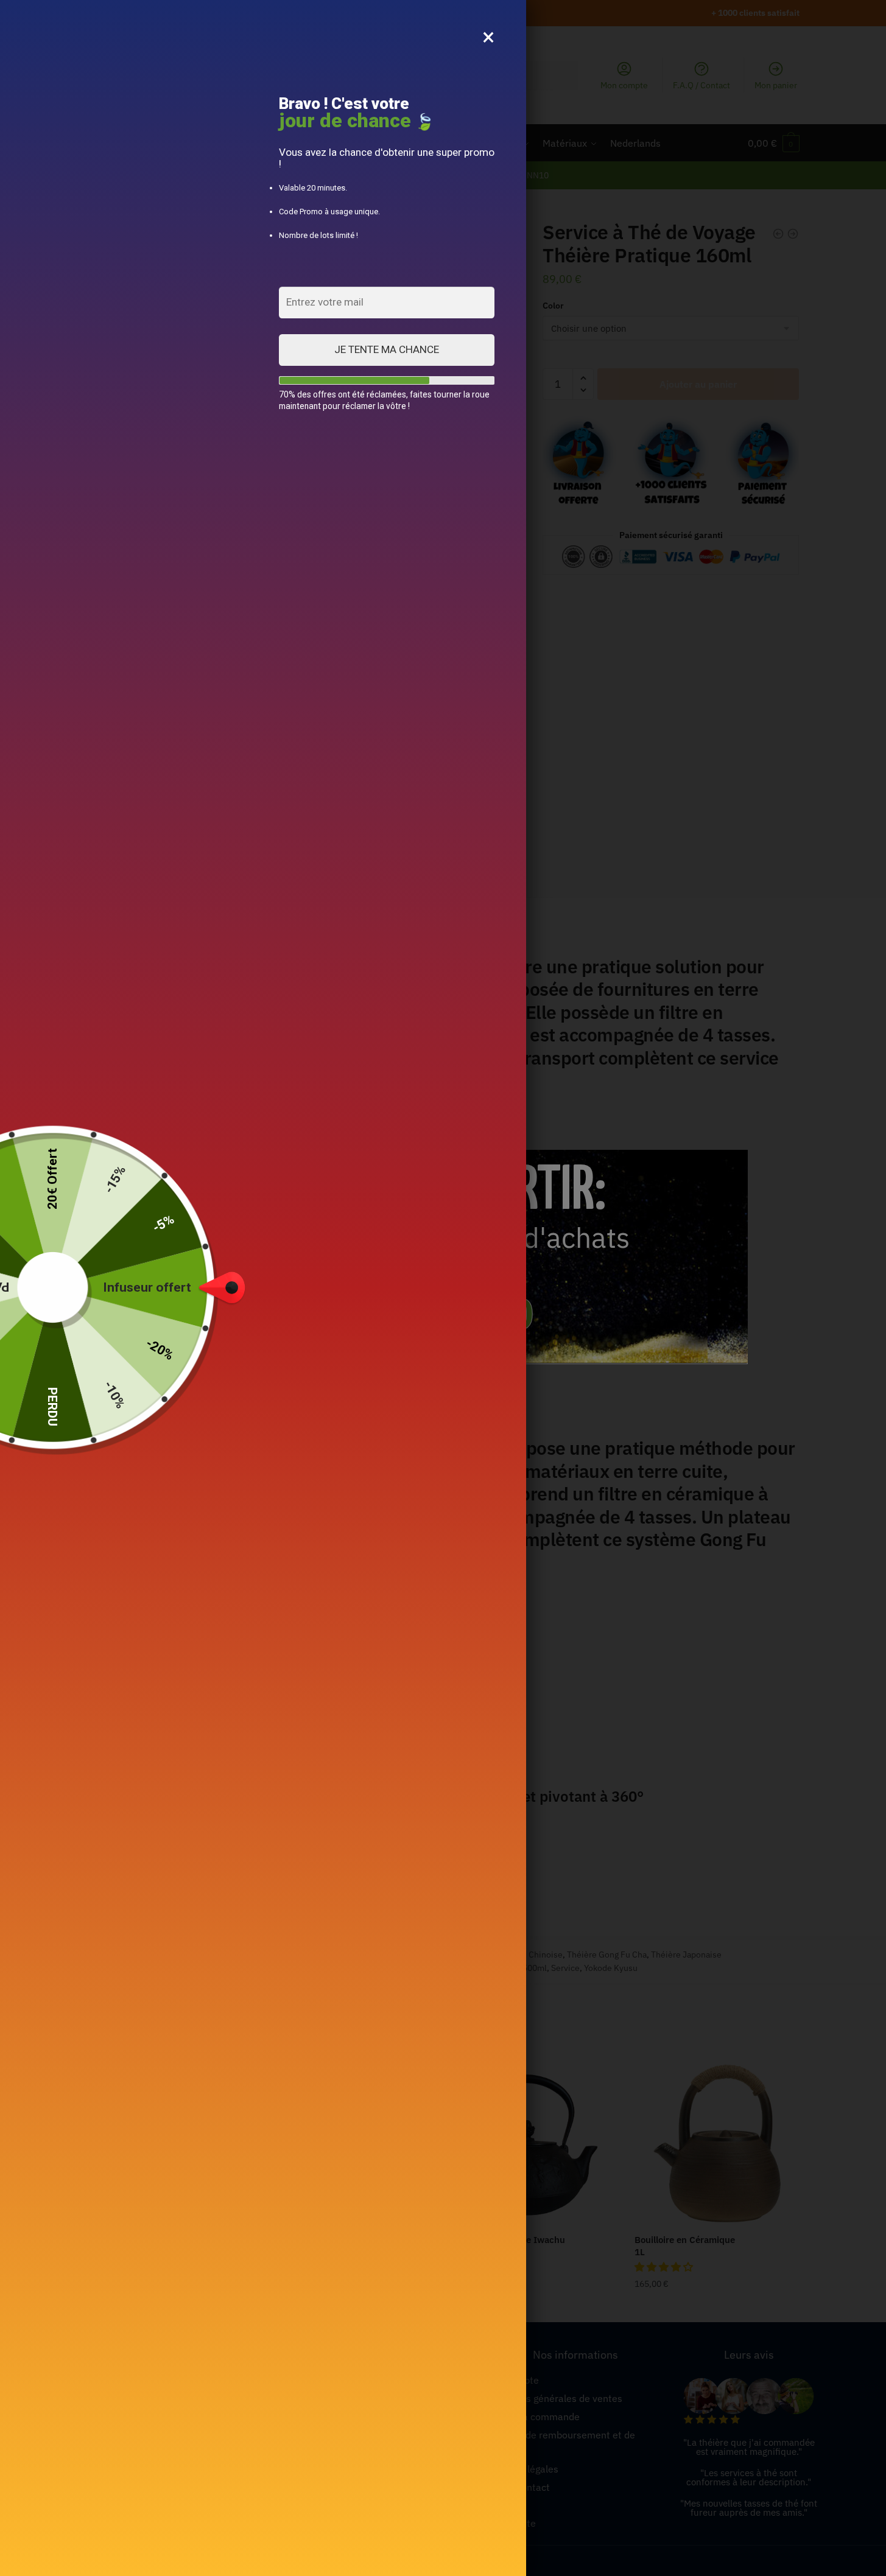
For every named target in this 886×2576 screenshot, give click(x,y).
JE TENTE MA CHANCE (387, 349)
